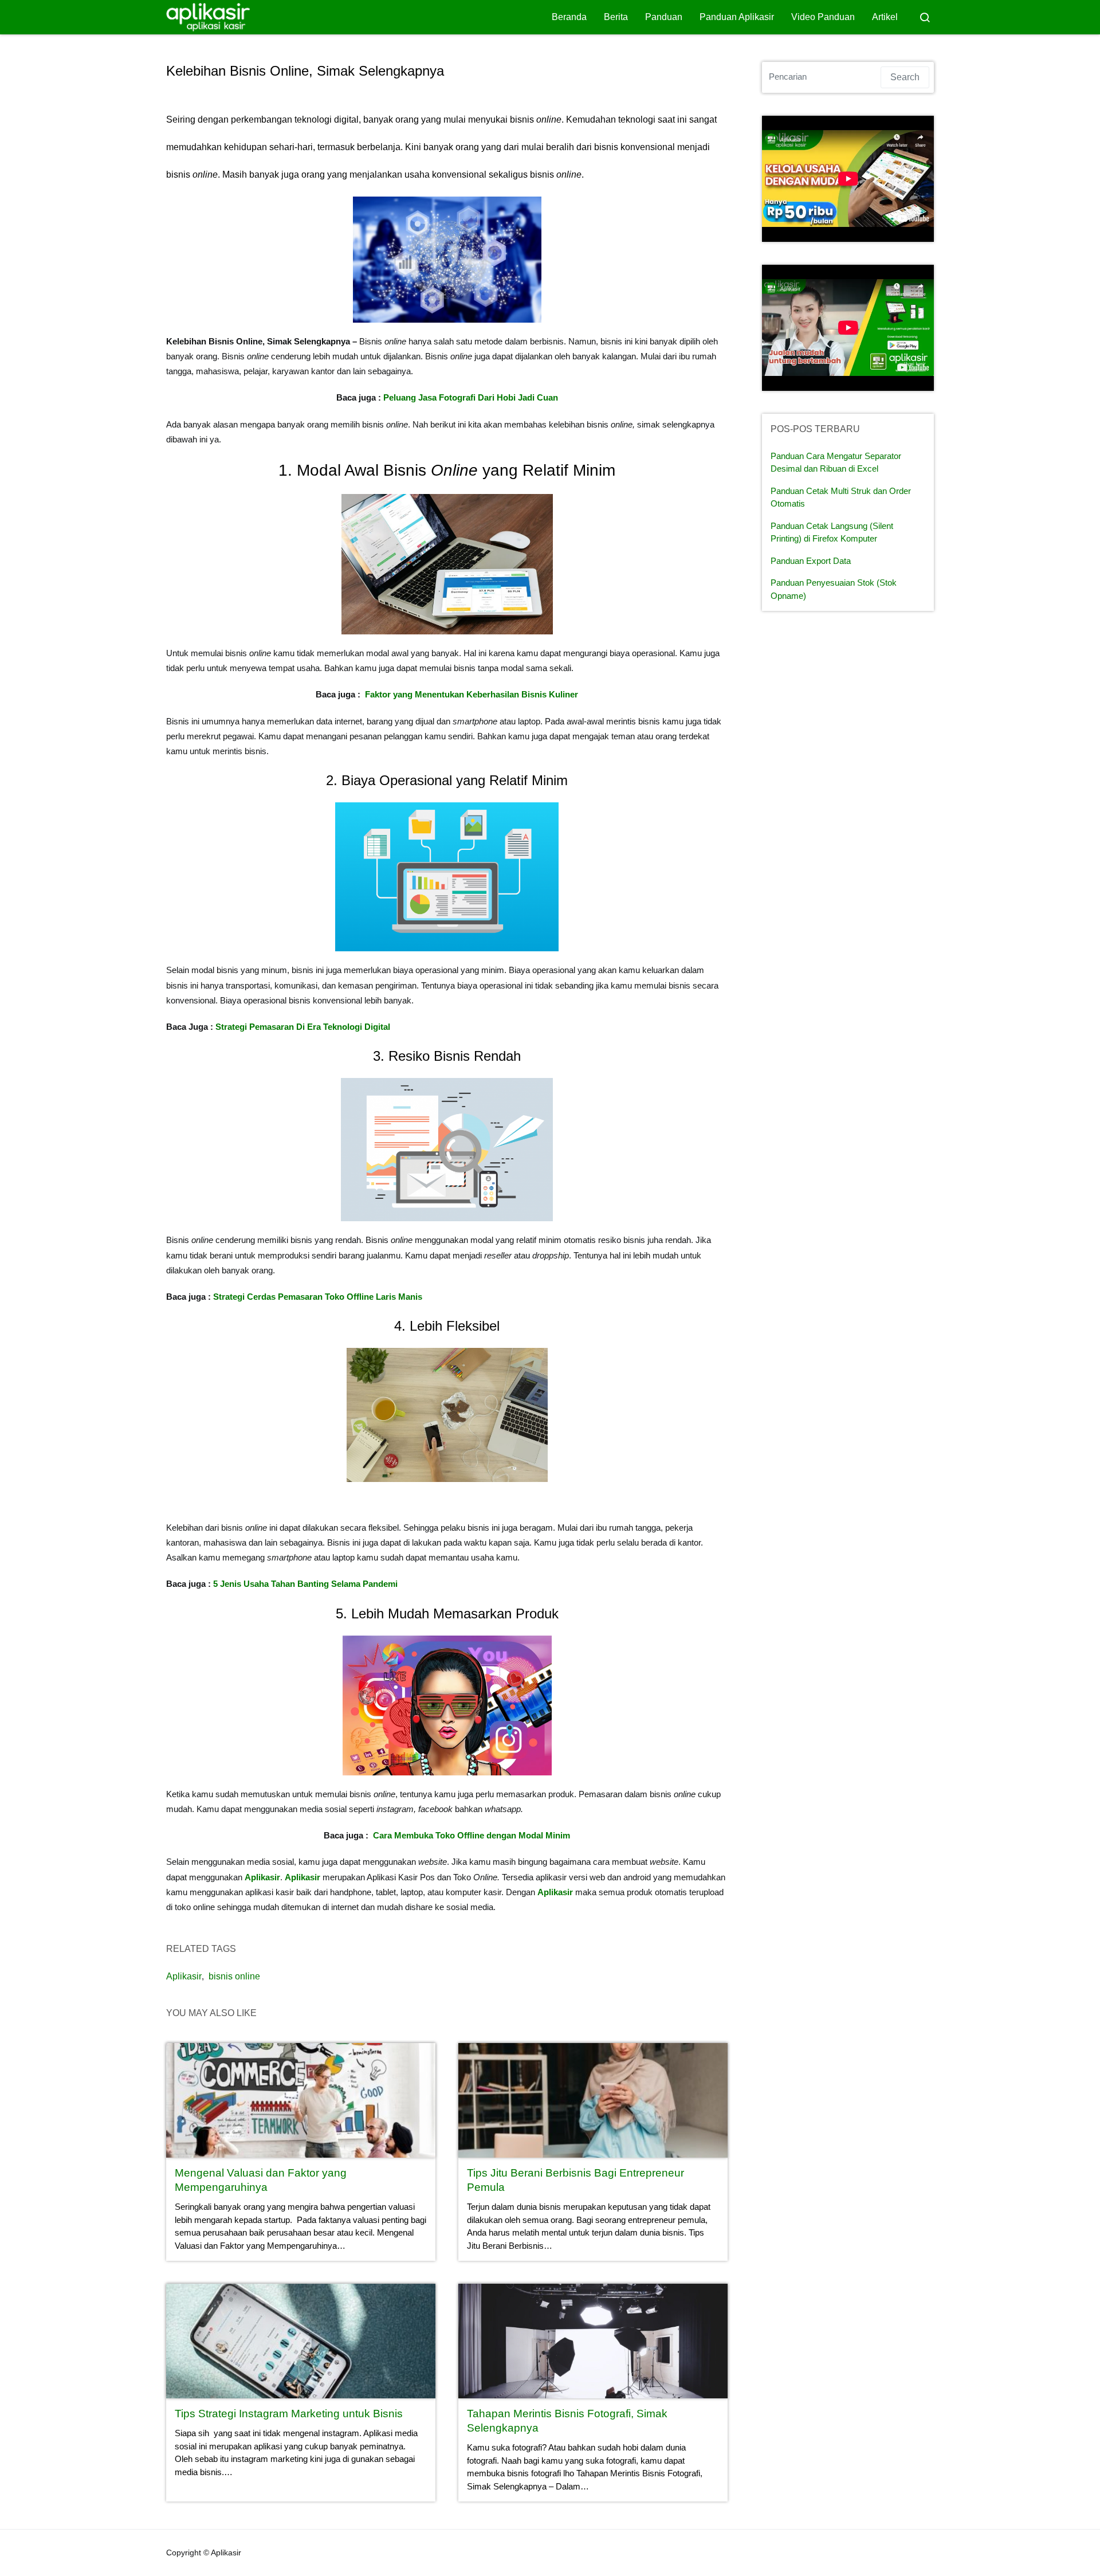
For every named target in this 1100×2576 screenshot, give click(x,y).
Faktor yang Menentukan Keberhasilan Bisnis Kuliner (472, 694)
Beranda (569, 17)
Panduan (664, 17)
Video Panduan (823, 17)
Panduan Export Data (811, 561)
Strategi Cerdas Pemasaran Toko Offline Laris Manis (318, 1297)
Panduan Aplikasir (737, 17)
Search (905, 77)
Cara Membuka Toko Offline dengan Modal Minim (472, 1835)
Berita (616, 17)
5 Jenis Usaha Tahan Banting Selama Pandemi (305, 1584)
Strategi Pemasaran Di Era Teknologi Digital (303, 1027)
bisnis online (234, 1976)
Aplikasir (555, 1892)
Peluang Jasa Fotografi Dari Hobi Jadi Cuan (471, 397)
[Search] (925, 17)
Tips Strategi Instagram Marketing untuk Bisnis (289, 2414)
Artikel (885, 17)
